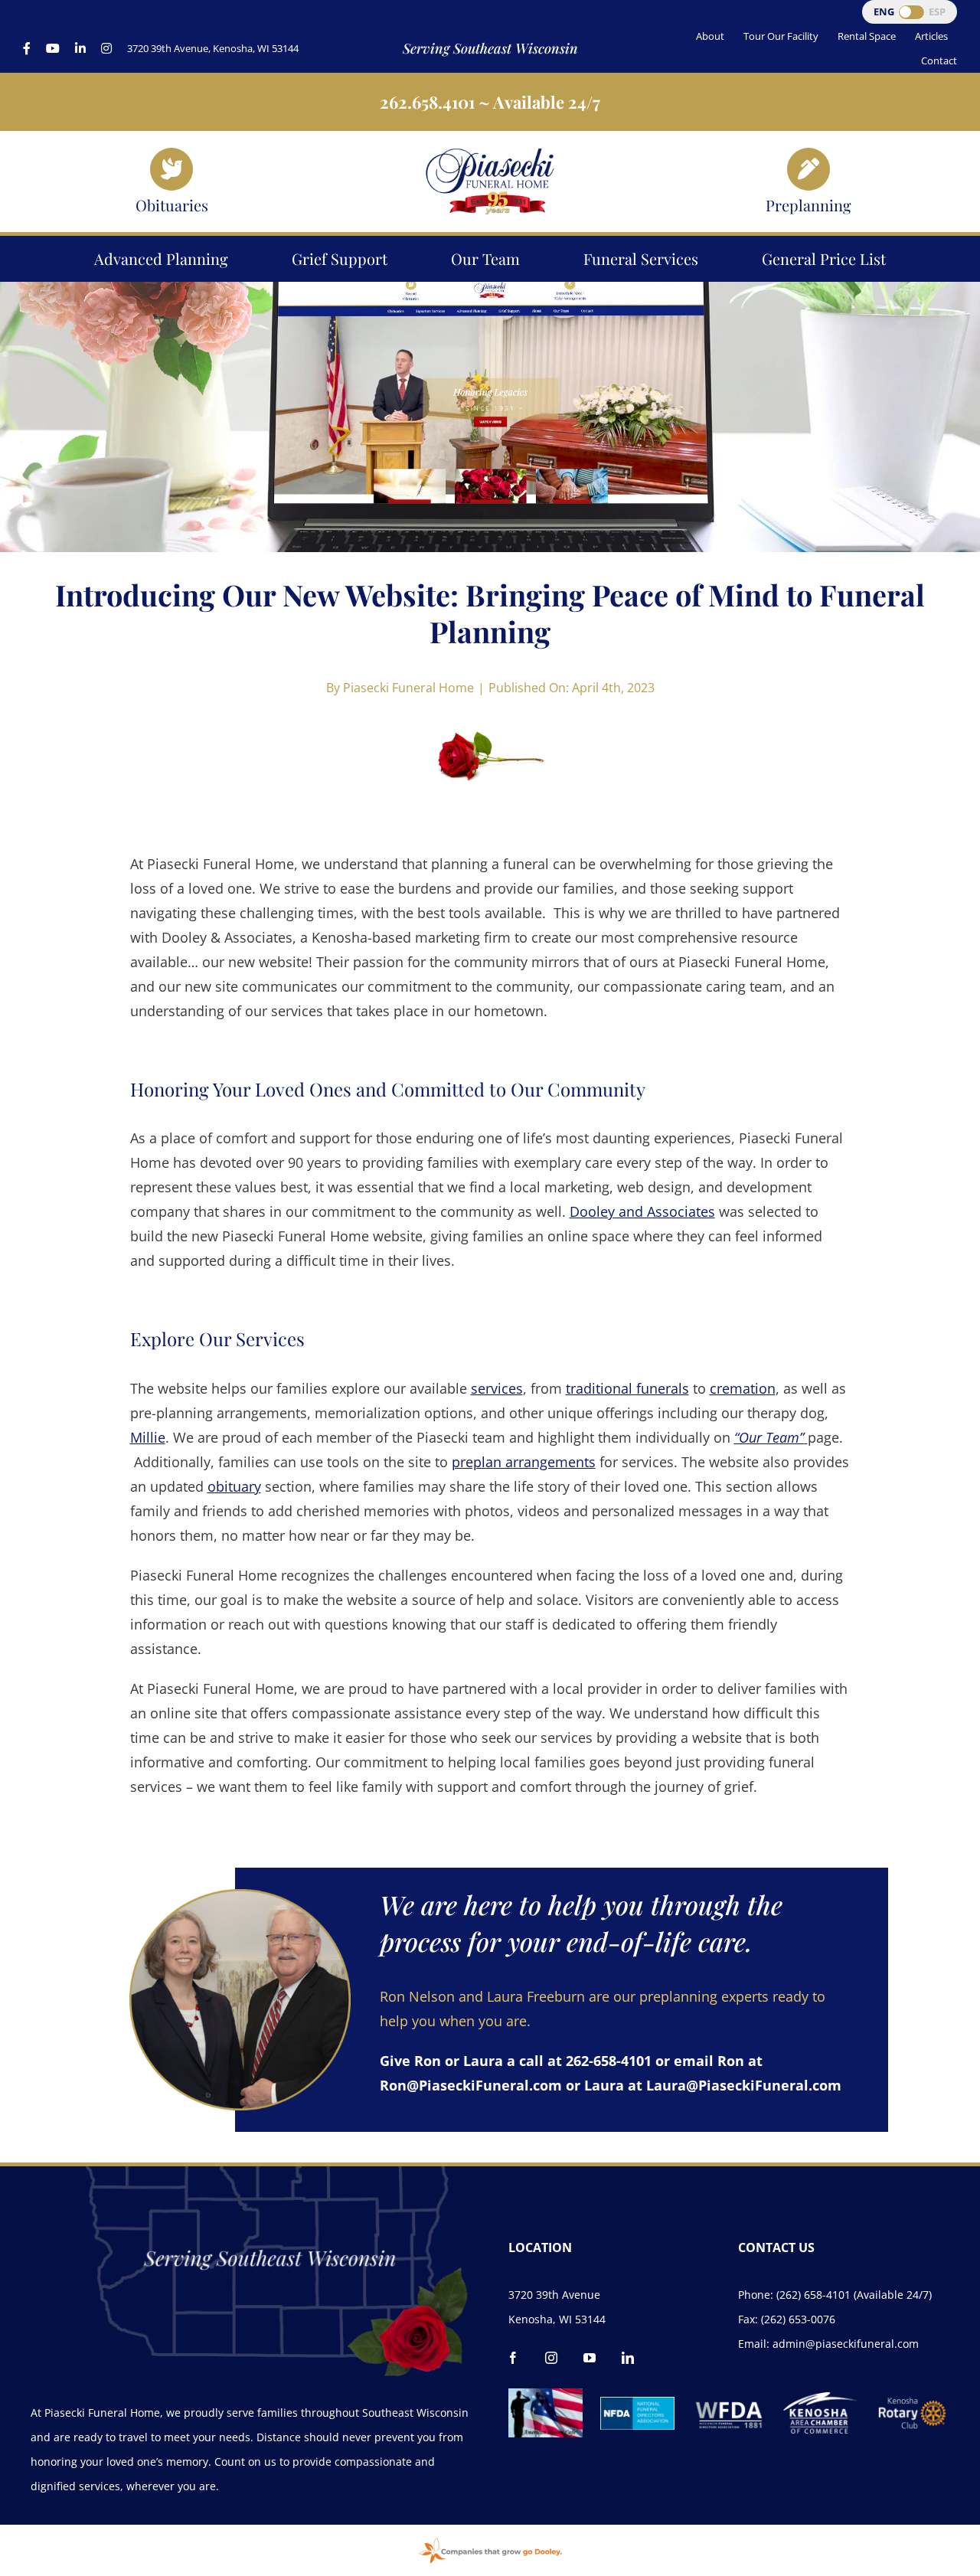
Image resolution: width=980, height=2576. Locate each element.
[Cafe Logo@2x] (546, 2395)
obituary (234, 1486)
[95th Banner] (490, 153)
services (497, 1388)
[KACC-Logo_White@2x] (820, 2399)
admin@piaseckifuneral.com (846, 2344)
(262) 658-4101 (813, 2295)
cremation (743, 1388)
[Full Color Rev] (912, 2402)
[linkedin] (628, 2358)
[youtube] (590, 2358)
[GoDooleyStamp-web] (490, 2539)
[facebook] (513, 2358)
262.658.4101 (427, 102)
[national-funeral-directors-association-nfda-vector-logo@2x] (637, 2404)
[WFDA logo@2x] (729, 2395)
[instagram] (551, 2358)
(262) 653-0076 (798, 2319)
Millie (148, 1437)
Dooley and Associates (642, 1211)
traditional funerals (627, 1388)
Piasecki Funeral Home (408, 688)
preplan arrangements (524, 1462)
